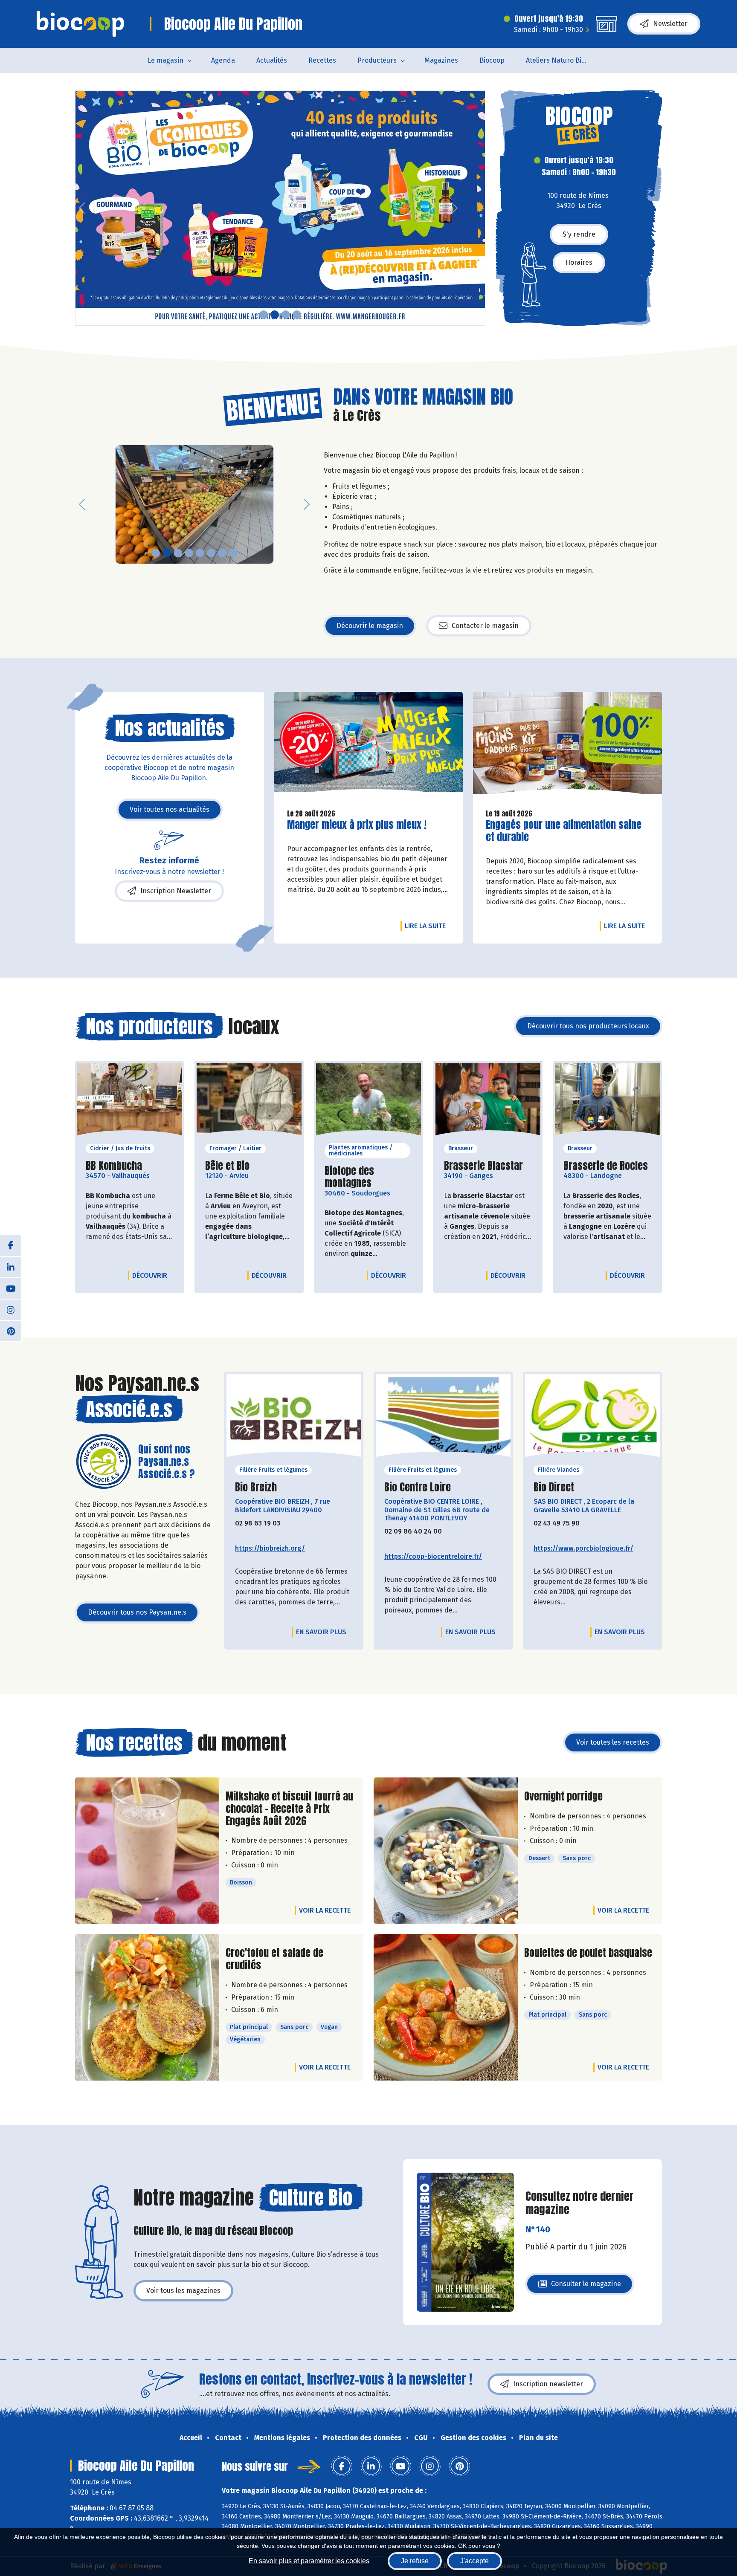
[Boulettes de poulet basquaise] (446, 2007)
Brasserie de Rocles (606, 1166)
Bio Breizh (256, 1487)
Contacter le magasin (485, 626)
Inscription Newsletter (176, 891)
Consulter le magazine (586, 2286)
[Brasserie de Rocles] (607, 1102)
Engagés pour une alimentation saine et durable (564, 831)
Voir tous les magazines (183, 2291)
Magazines (441, 60)
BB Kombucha (114, 1166)
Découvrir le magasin (370, 626)
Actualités (272, 60)
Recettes (322, 60)
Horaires (579, 262)
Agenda (223, 60)
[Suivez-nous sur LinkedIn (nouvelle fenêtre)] (11, 1267)
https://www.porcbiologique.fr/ (583, 1548)
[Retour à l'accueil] (80, 24)
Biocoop (492, 60)
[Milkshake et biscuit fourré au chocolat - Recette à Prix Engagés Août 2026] (147, 1851)
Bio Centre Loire (418, 1487)
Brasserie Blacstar (483, 1166)
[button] (82, 208)
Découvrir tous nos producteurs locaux (588, 1026)
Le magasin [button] (165, 60)
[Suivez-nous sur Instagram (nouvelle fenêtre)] (11, 1309)
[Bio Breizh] (294, 1418)
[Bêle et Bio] (249, 1102)
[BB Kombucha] (130, 1102)
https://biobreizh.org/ (270, 1548)
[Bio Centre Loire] (443, 1418)
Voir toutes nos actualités (170, 809)
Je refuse (415, 2561)
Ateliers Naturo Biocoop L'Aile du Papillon (563, 60)
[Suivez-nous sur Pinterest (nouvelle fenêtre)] (11, 1331)
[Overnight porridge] (446, 1851)
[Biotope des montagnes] (368, 1102)
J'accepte (474, 2561)
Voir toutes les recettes (613, 1742)
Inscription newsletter (548, 2384)
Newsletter (670, 24)
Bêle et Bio (227, 1166)
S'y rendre (579, 234)
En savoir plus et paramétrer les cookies (309, 2561)
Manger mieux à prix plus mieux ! (357, 825)
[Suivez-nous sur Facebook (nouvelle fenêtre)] (11, 1245)
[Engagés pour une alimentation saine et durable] (567, 747)
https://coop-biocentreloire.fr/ (433, 1556)
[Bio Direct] (592, 1418)
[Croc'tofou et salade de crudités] (147, 2007)
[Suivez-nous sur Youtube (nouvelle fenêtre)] (11, 1288)
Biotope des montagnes (368, 1177)
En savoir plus (321, 1632)
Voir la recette (325, 1910)
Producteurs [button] (377, 60)
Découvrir (152, 1275)
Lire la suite (427, 926)
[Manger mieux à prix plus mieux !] (280, 208)
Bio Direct (554, 1487)
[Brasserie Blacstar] (488, 1102)
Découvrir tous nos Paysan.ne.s (137, 1612)
